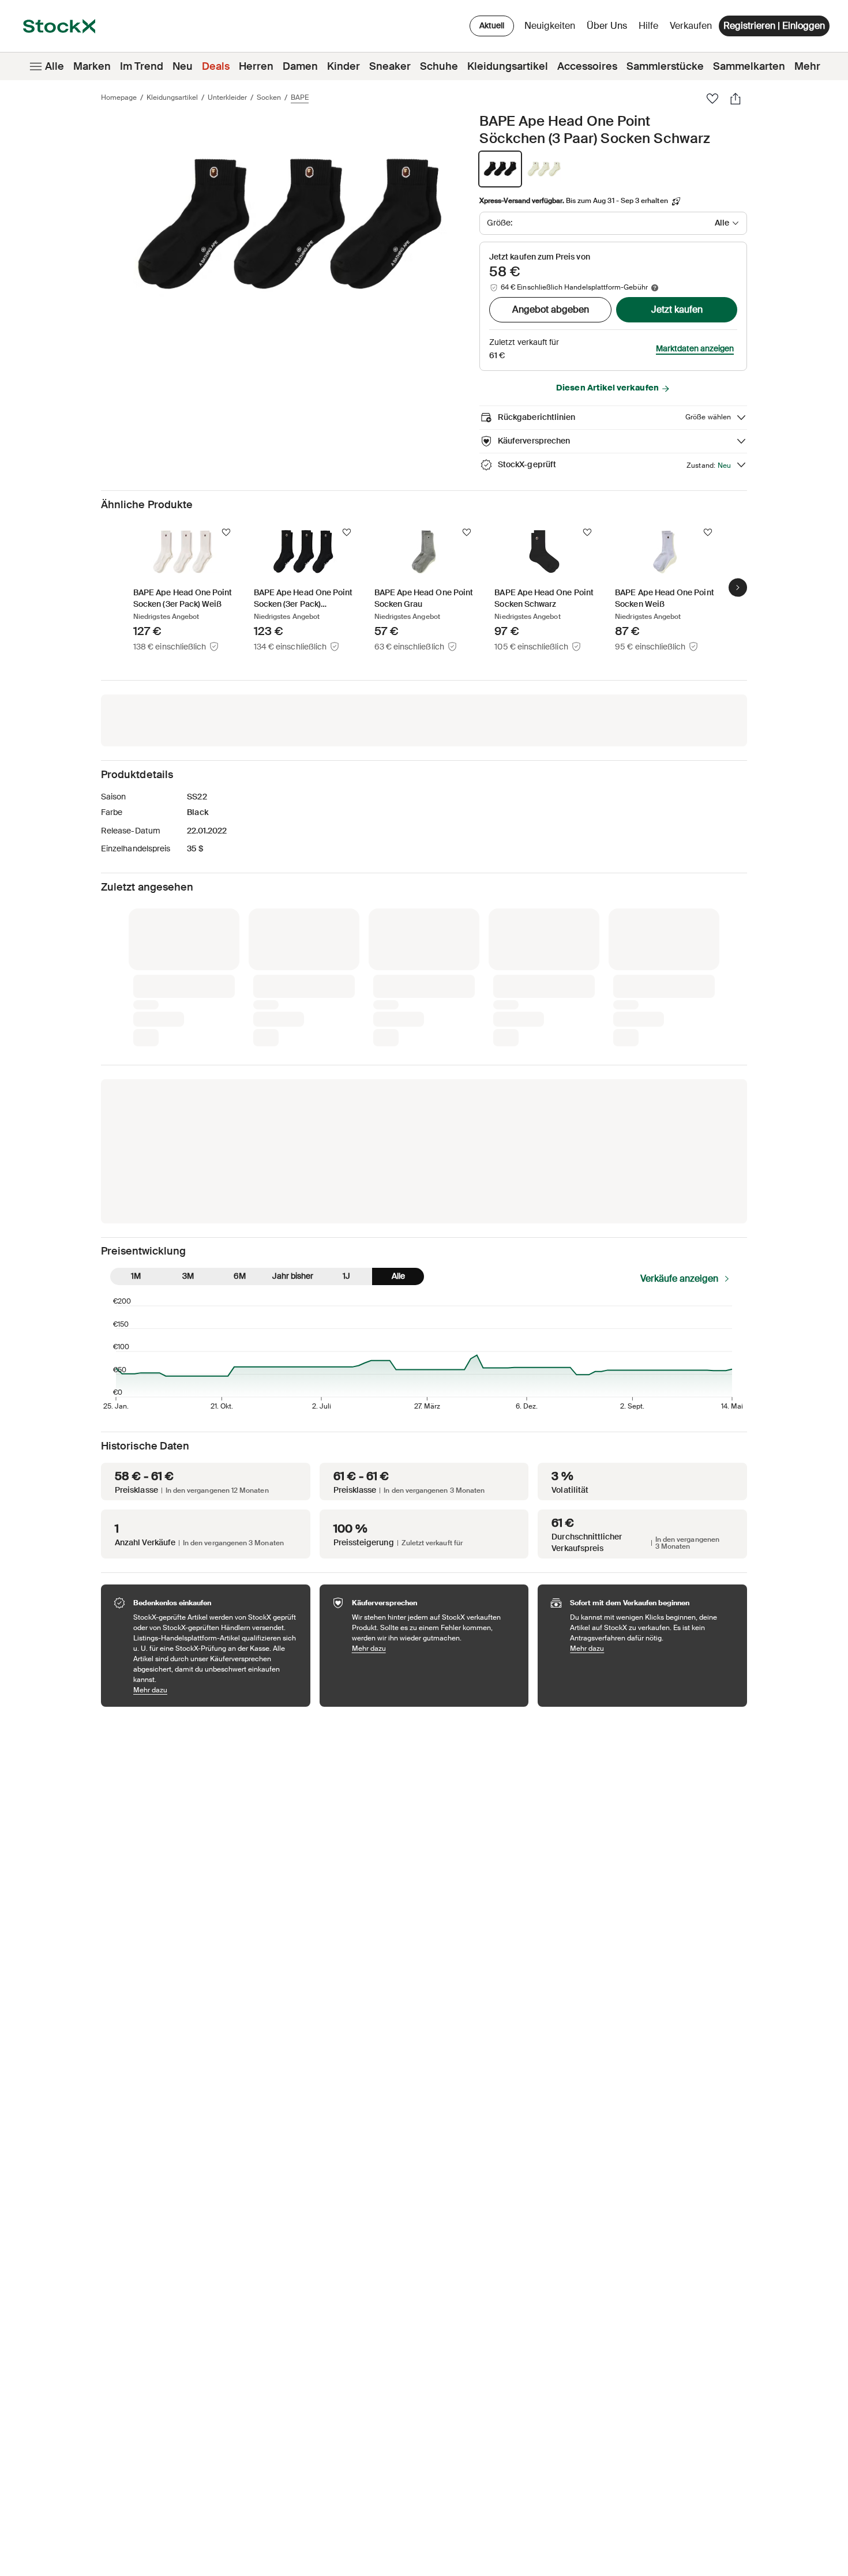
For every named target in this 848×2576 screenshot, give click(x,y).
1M (136, 1276)
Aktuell (492, 25)
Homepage (119, 97)
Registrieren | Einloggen (774, 26)
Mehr (807, 66)
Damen (300, 66)
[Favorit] (712, 99)
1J (346, 1276)
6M (240, 1276)
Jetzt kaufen (677, 309)
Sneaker (390, 66)
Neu (183, 66)
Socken (269, 97)
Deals (216, 66)
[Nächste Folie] (738, 587)
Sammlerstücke (665, 66)
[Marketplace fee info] (655, 288)
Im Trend (142, 66)
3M (188, 1276)
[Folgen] (226, 532)
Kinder (344, 66)
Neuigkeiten (550, 26)
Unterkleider (227, 97)
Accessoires (587, 66)
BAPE (300, 97)
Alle (55, 66)
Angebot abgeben (551, 309)
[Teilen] (736, 99)
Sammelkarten (749, 66)
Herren (256, 66)
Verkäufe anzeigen (679, 1278)
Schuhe (439, 66)
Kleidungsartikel (508, 66)
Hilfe (648, 26)
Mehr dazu (216, 1690)
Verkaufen (691, 26)
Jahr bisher (293, 1276)
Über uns (609, 29)
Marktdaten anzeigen (695, 348)
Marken (92, 66)
